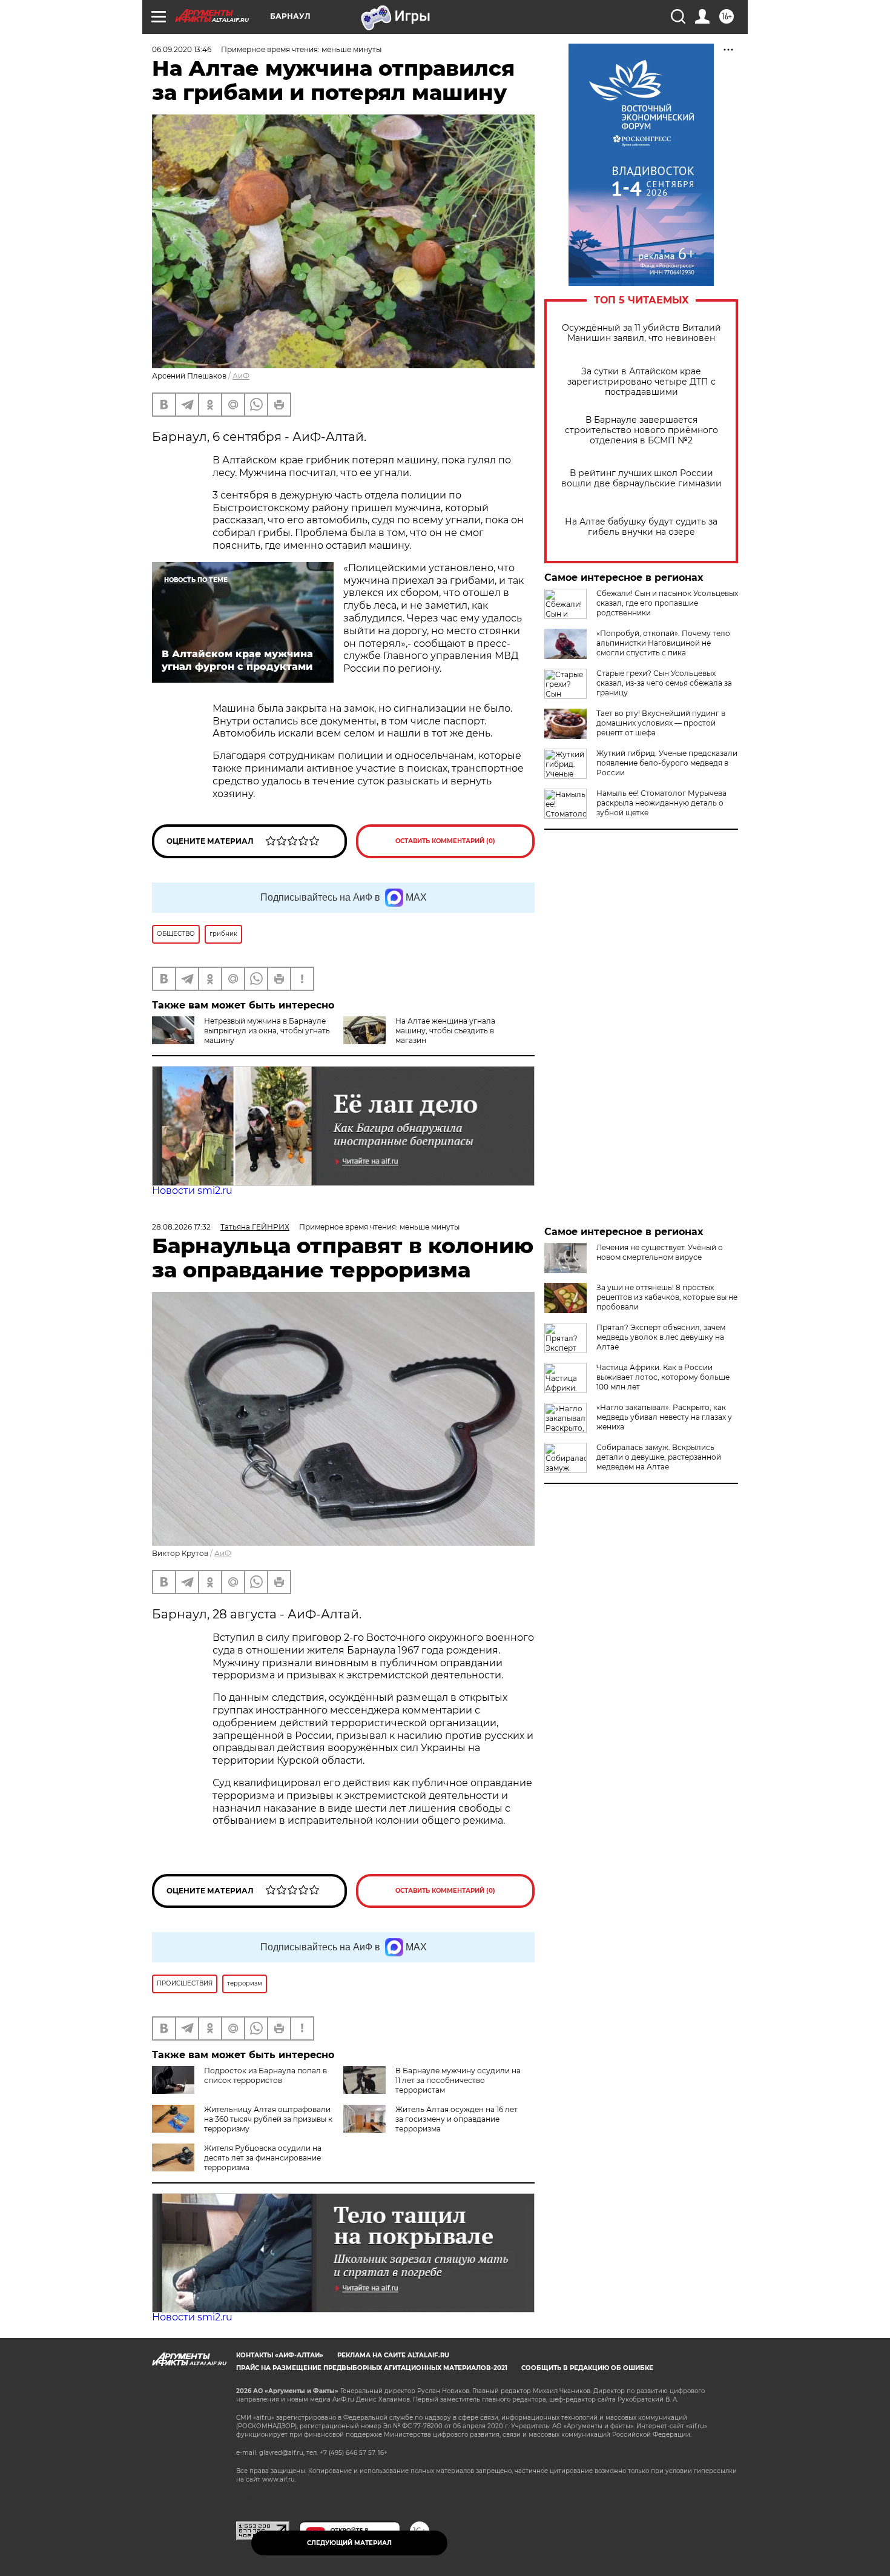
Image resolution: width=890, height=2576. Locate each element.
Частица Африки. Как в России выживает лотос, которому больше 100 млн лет (663, 1377)
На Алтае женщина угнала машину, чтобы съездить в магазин (445, 1031)
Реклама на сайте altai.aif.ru (393, 2355)
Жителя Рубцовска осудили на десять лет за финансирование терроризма (263, 2158)
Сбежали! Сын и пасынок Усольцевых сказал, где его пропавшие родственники (667, 603)
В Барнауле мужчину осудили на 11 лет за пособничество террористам (458, 2080)
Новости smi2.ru (192, 1190)
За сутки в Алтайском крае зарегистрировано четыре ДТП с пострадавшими (641, 382)
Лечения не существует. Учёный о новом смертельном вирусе (660, 1252)
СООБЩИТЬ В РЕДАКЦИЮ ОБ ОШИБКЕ (587, 2368)
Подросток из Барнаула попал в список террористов (265, 2075)
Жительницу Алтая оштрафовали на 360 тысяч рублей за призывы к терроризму (268, 2119)
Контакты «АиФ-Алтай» (280, 2355)
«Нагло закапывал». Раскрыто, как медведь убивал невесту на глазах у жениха (664, 1417)
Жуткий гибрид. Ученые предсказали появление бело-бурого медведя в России (667, 763)
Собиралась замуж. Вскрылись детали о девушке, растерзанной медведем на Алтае (659, 1457)
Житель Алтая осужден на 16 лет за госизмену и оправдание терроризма (457, 2119)
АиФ (241, 376)
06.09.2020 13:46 (182, 49)
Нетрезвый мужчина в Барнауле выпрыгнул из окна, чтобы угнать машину (267, 1031)
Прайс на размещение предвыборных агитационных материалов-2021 (372, 2368)
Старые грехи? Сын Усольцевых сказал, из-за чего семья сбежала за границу (664, 683)
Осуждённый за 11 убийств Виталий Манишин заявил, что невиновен (641, 333)
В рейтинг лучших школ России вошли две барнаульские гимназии (641, 478)
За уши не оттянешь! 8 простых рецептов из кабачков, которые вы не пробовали (667, 1297)
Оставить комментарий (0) (445, 841)
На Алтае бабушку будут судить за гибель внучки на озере (641, 527)
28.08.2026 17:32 (181, 1227)
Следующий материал (349, 2543)
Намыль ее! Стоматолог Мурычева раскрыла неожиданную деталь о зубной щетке (661, 803)
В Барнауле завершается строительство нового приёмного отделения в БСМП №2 (641, 430)
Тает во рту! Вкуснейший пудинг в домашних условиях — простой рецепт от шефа (661, 723)
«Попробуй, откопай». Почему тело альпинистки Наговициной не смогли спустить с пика (663, 643)
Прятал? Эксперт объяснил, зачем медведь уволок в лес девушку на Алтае (661, 1337)
